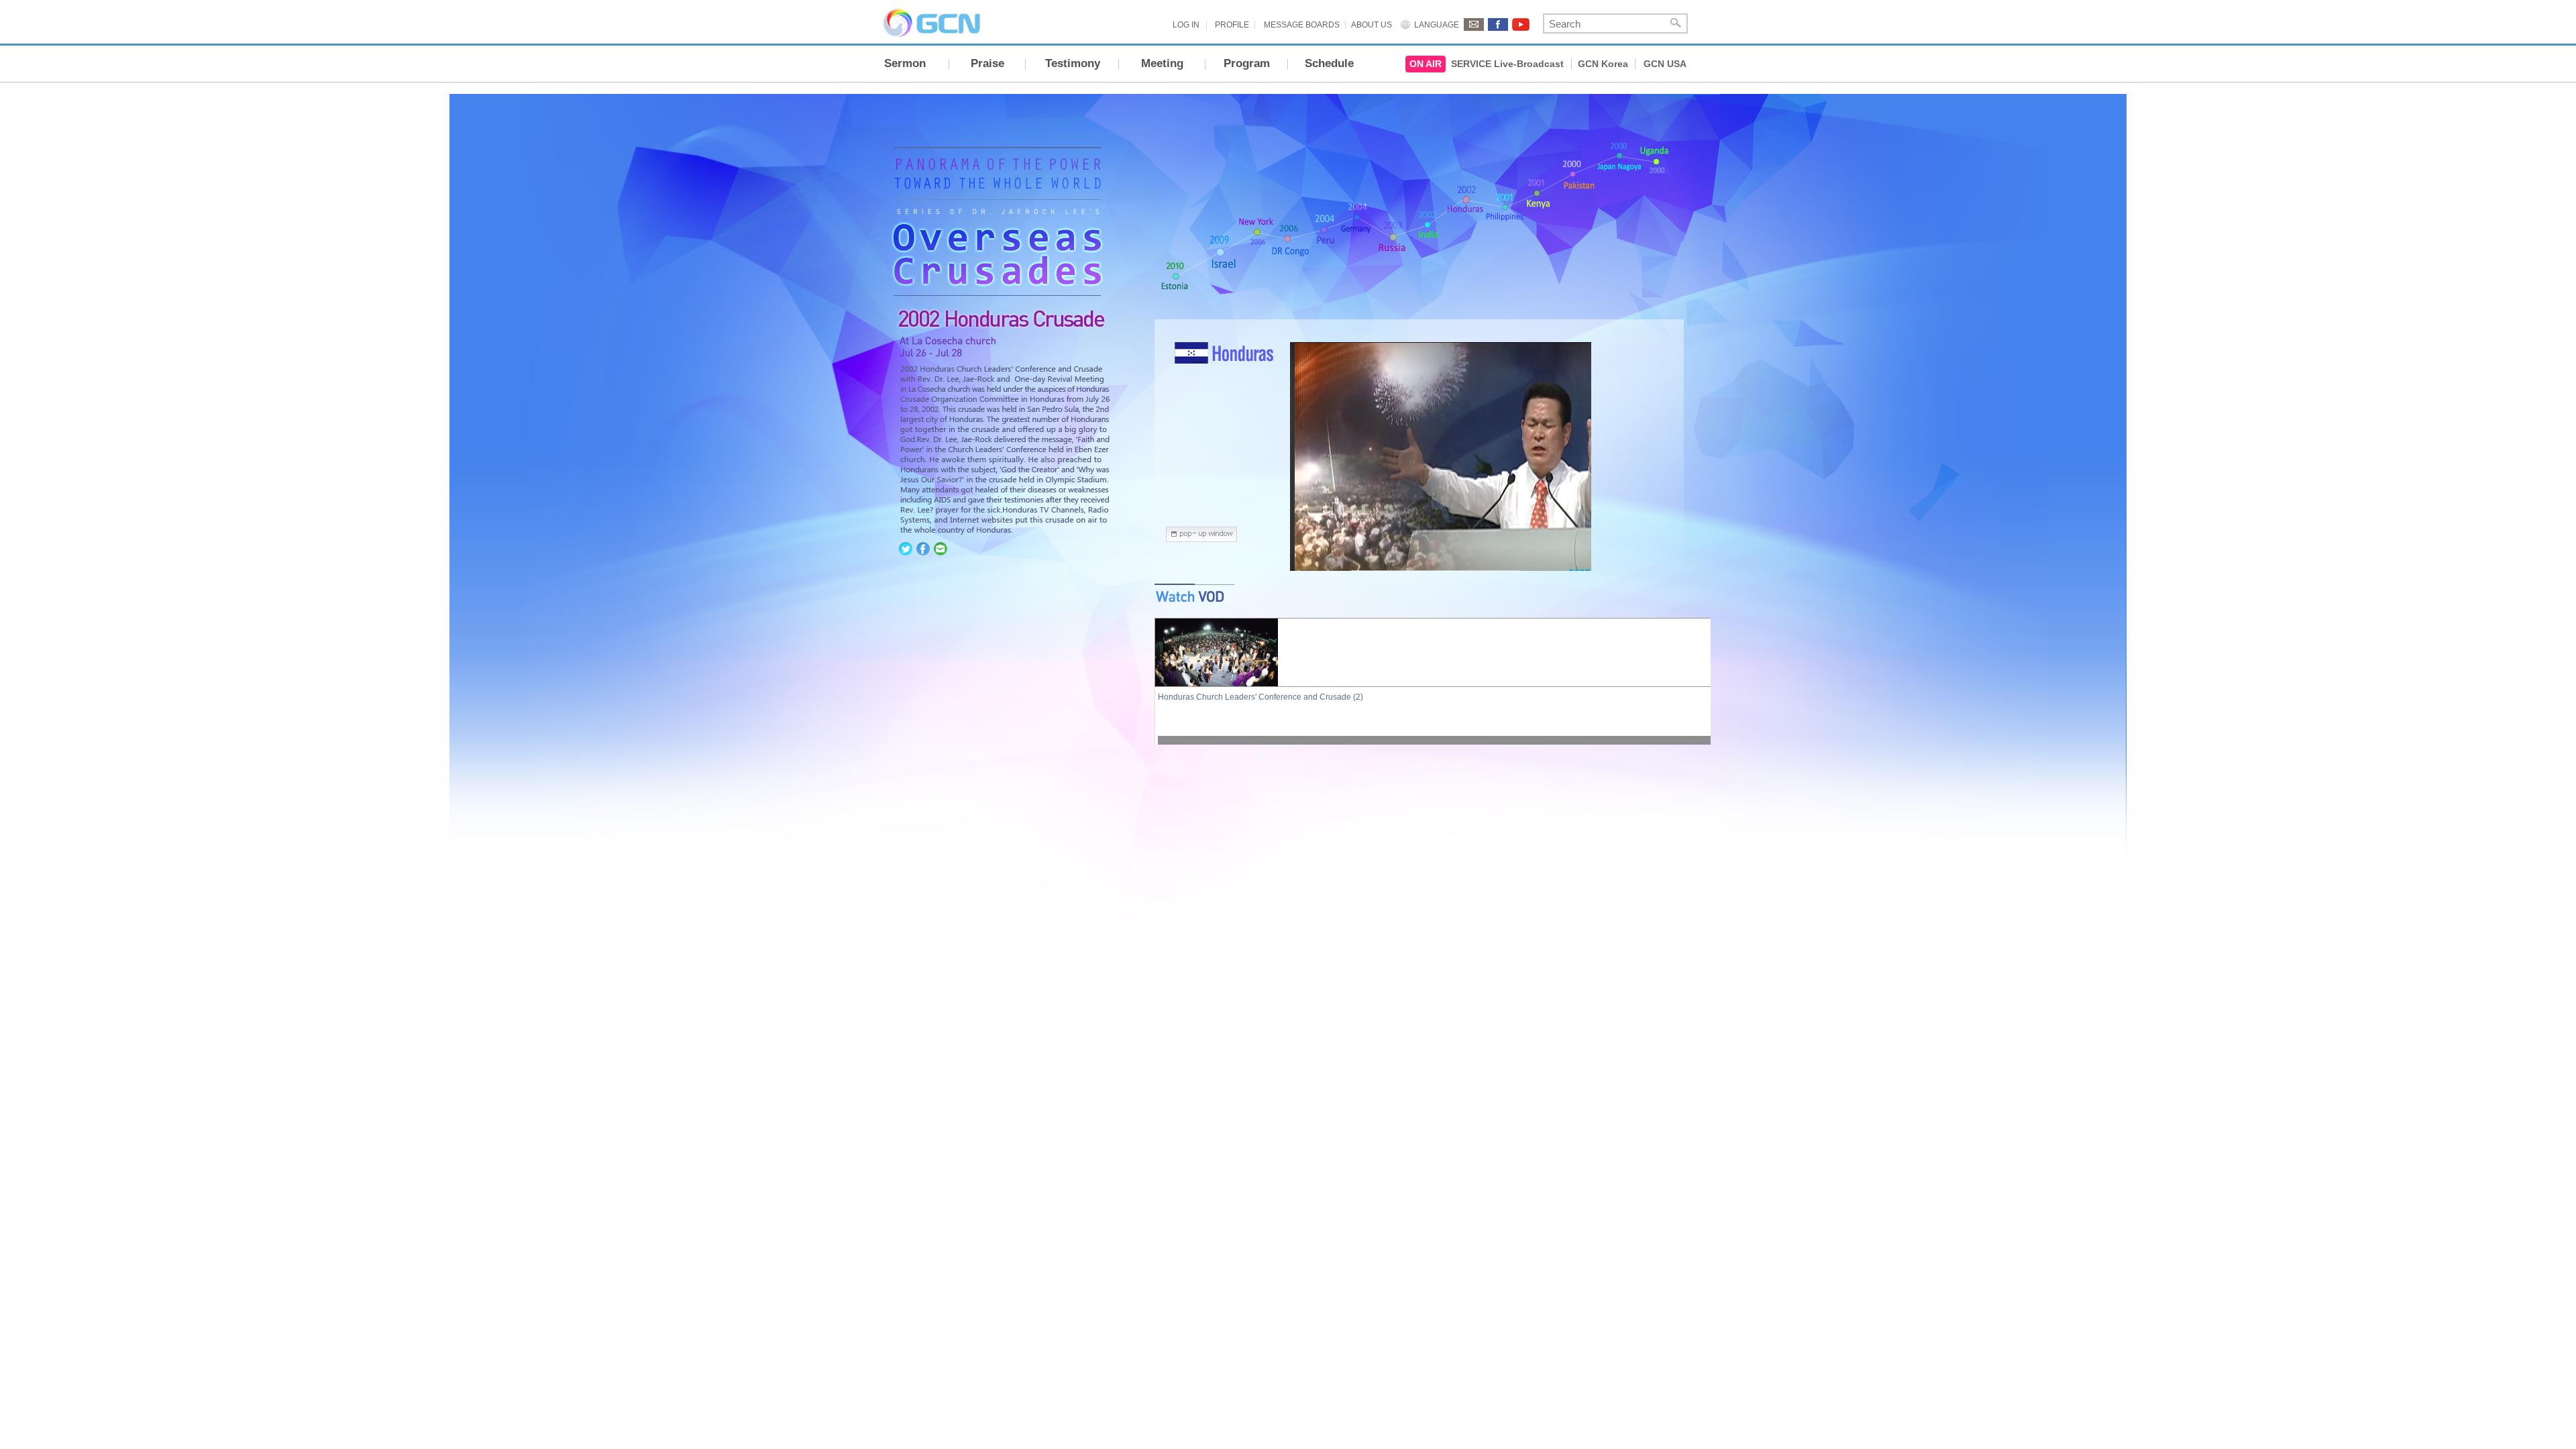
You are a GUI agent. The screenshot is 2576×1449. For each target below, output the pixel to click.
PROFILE (1232, 25)
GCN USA (1665, 64)
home (995, 278)
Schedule (1329, 63)
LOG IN (1186, 25)
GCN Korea (1603, 64)
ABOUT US (1372, 25)
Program (1247, 63)
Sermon (905, 63)
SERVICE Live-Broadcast (1507, 64)
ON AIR (1426, 64)
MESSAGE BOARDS (1302, 25)
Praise (987, 63)
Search (1676, 23)
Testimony (1073, 63)
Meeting (1162, 63)
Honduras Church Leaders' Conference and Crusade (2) (1260, 697)
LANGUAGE (1437, 25)
